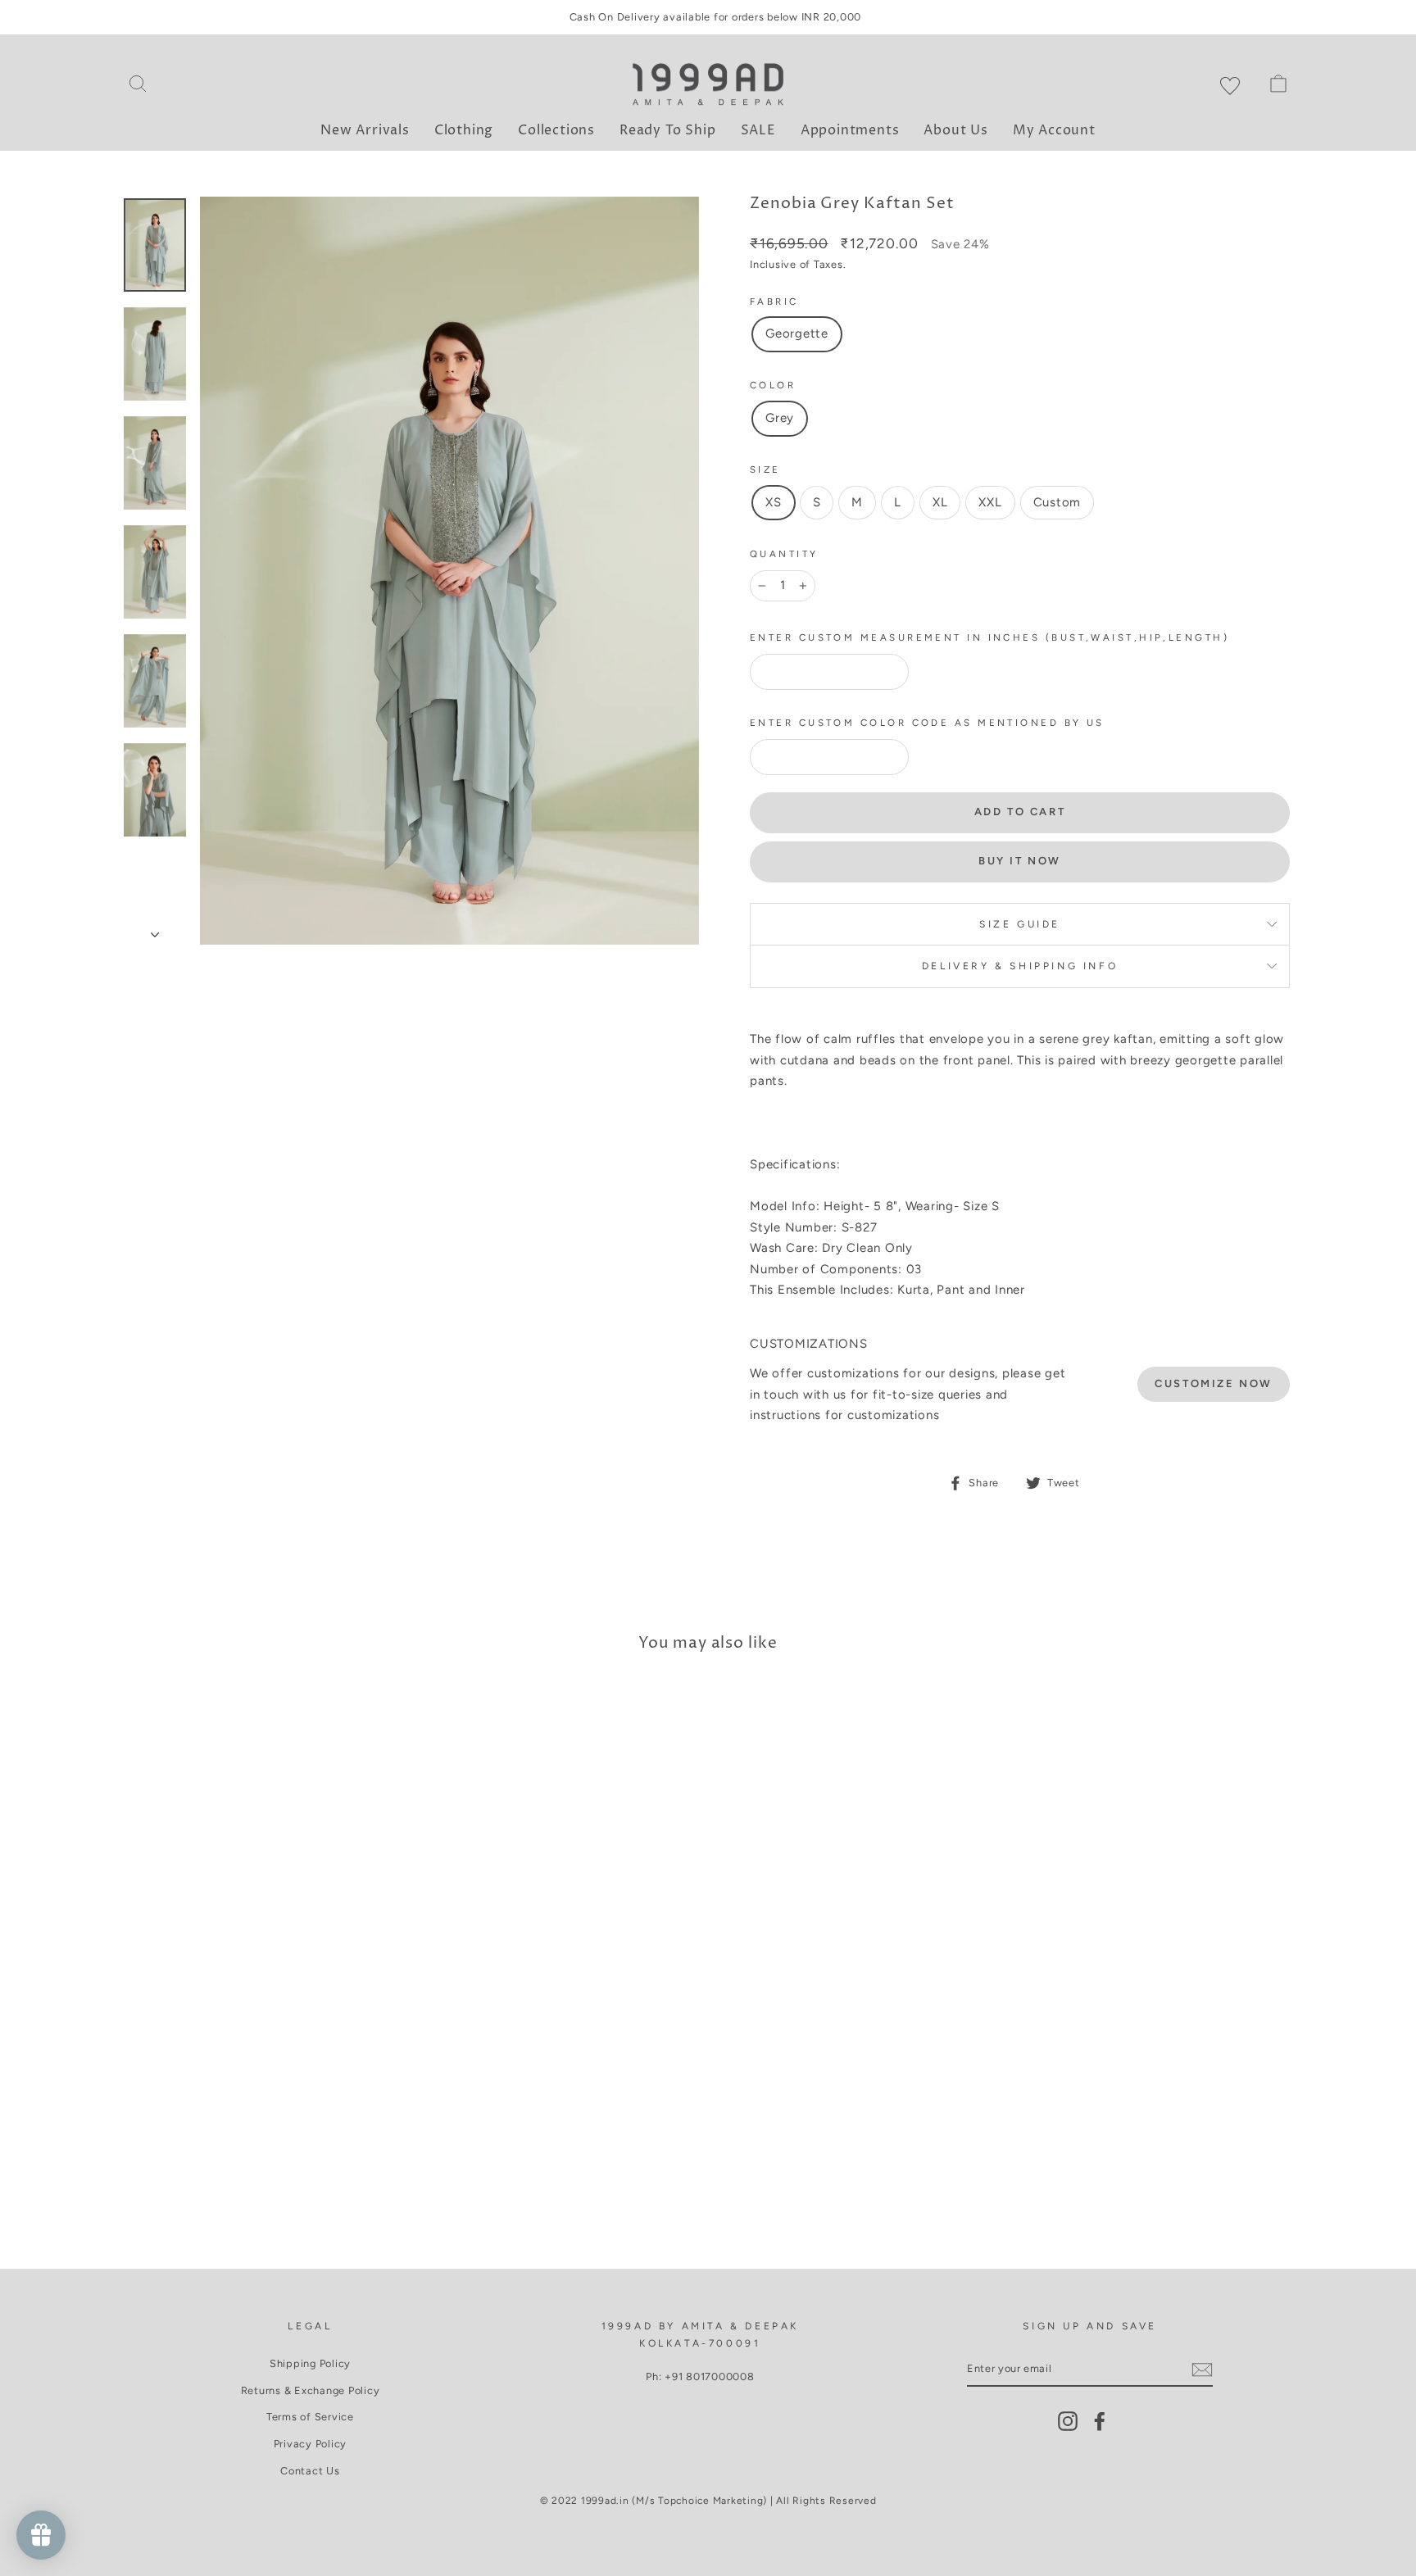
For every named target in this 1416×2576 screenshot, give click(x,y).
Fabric (774, 302)
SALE (758, 130)
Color (773, 385)
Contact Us (310, 2471)
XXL (990, 502)
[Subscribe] (1202, 2370)
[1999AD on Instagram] (1068, 2421)
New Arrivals (365, 130)
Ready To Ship (667, 130)
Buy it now (1020, 861)
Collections (556, 130)
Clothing (464, 130)
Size (765, 469)
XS (774, 502)
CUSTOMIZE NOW (1214, 1383)
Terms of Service (310, 2417)
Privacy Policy (311, 2444)
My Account (1054, 130)
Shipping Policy (310, 2363)
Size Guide (1020, 924)
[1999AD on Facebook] (1100, 2421)
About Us (955, 130)
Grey (780, 418)
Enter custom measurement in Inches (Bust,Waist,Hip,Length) (989, 637)
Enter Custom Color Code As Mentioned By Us (927, 723)
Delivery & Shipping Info (1020, 966)
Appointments (850, 130)
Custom (1057, 502)
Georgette (797, 333)
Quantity (784, 554)
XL (940, 502)
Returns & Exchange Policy (311, 2390)
